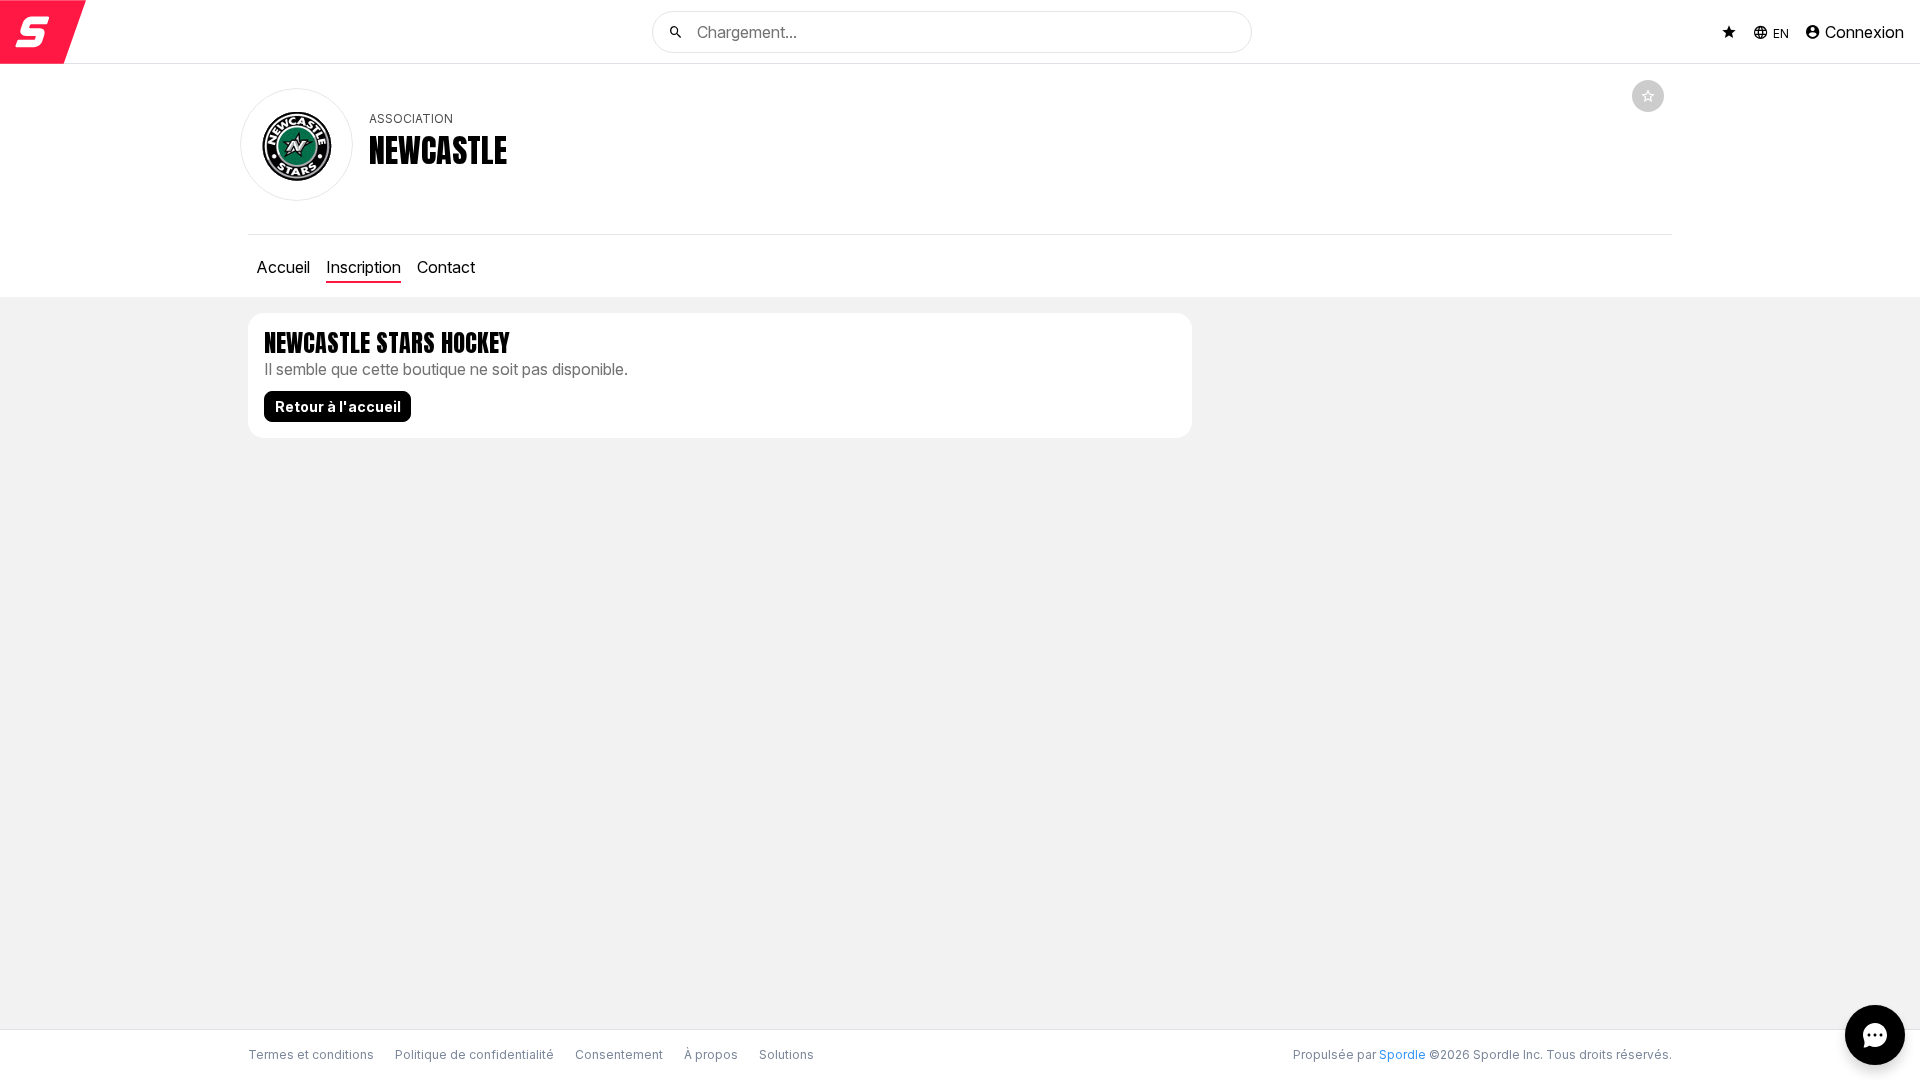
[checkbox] (1648, 96)
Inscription (363, 267)
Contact (446, 267)
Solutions (786, 1054)
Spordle (1402, 1054)
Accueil (283, 267)
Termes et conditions (311, 1054)
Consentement (619, 1055)
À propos (711, 1054)
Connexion (1864, 32)
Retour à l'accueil (338, 406)
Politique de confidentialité (474, 1054)
